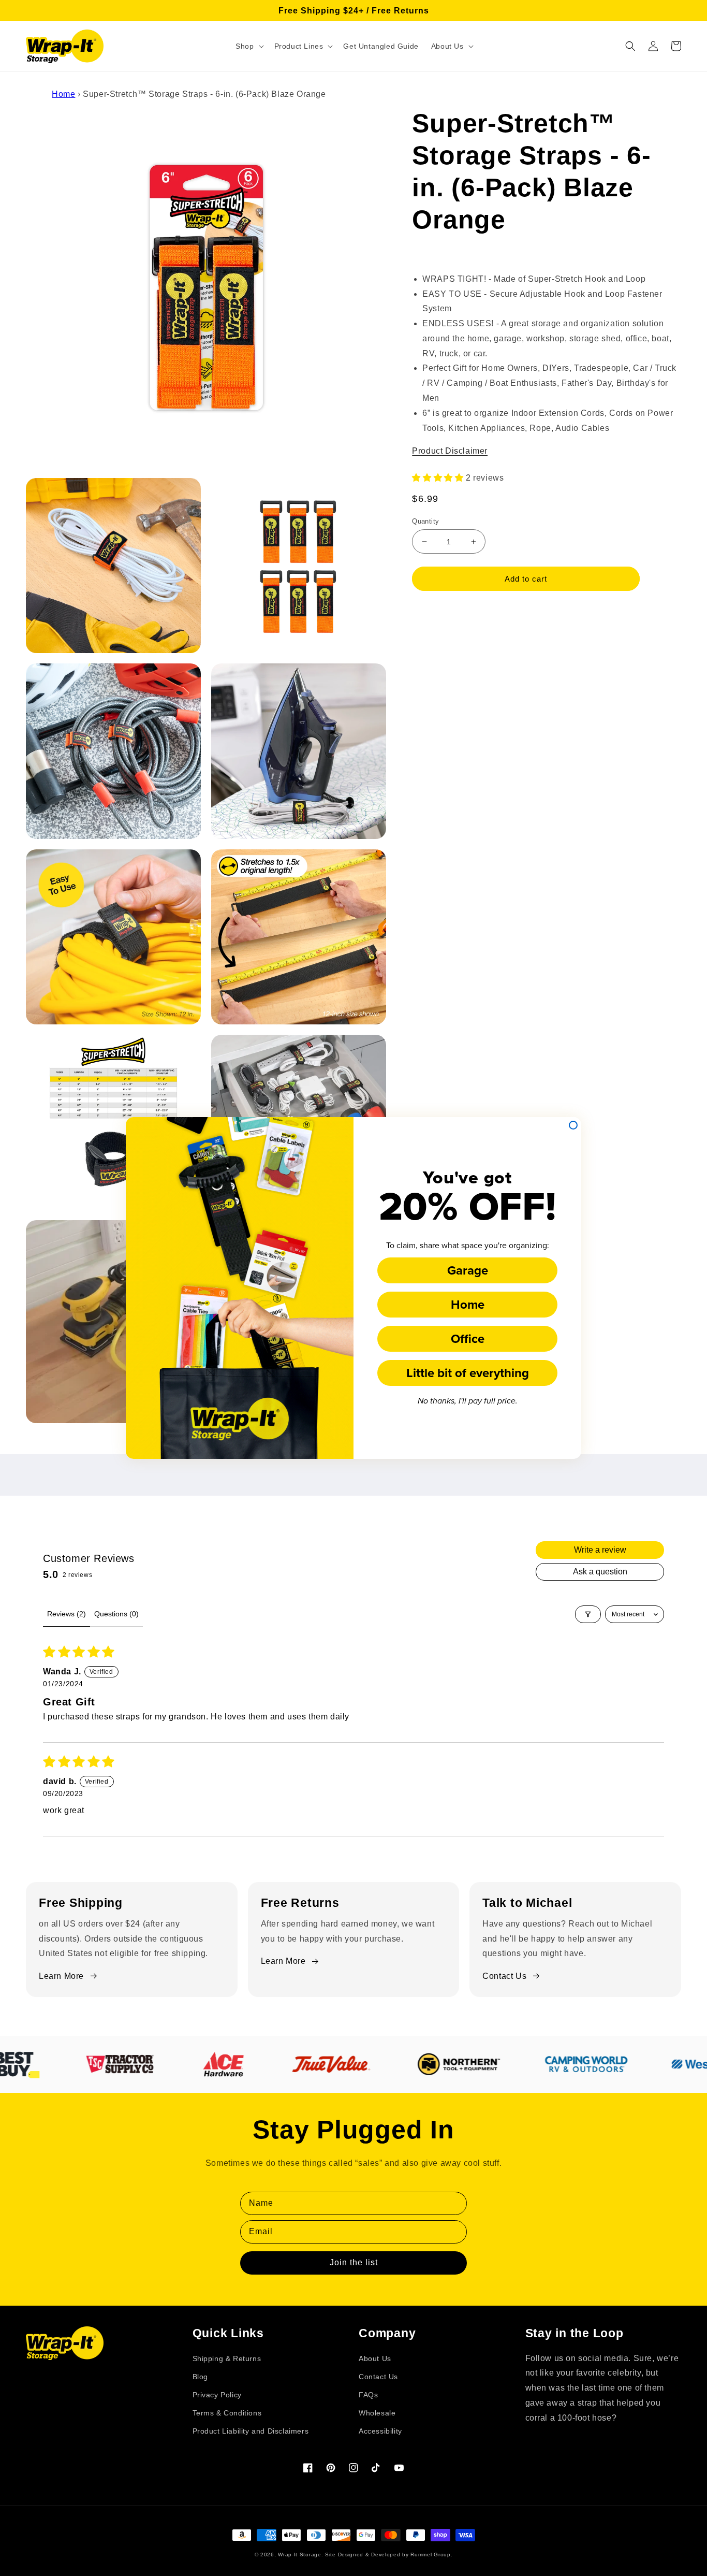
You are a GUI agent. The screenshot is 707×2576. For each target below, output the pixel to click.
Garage (468, 1270)
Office (468, 1338)
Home (468, 1304)
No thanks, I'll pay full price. (468, 1401)
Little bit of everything (468, 1373)
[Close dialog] (573, 1125)
